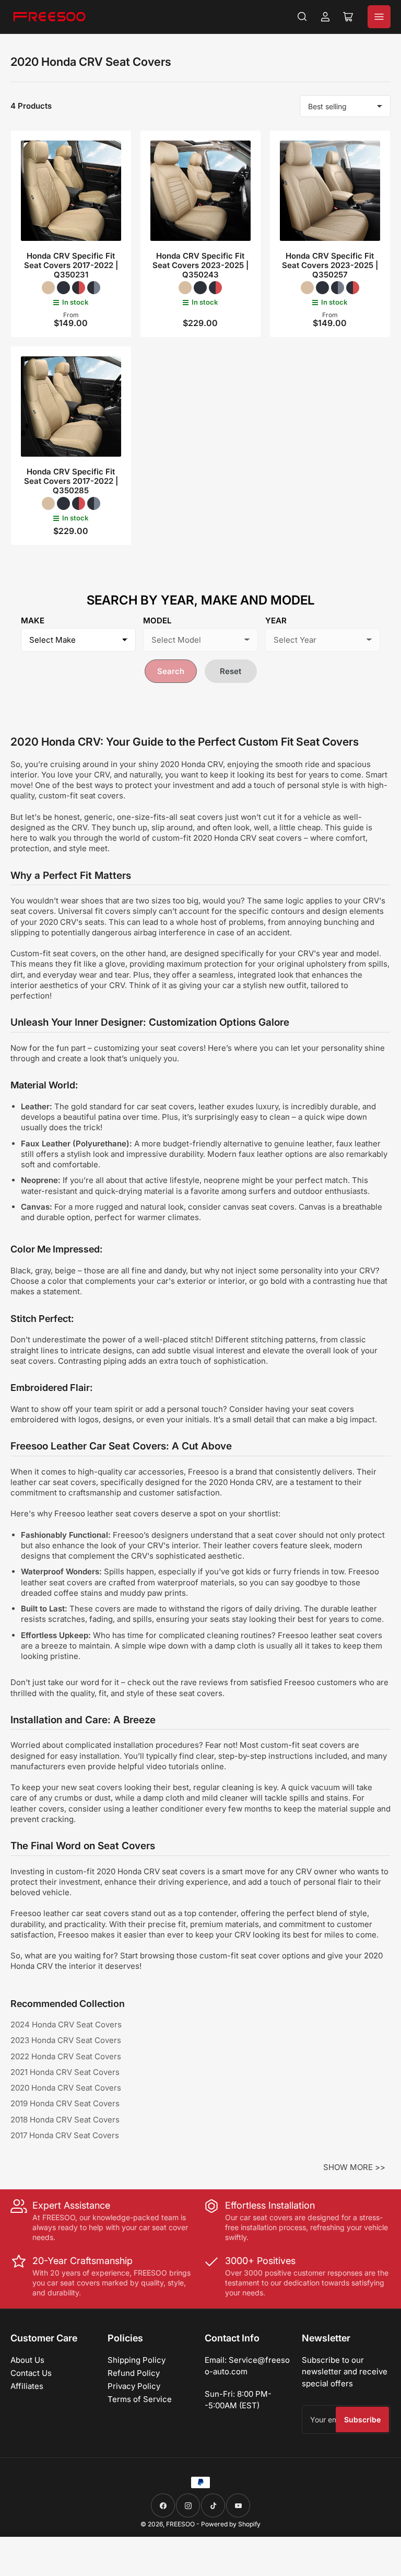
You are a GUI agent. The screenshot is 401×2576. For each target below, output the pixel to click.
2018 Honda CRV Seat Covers (65, 2120)
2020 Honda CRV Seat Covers (66, 2088)
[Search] (302, 17)
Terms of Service (140, 2399)
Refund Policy (134, 2373)
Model (157, 620)
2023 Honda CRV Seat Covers (66, 2040)
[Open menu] (379, 17)
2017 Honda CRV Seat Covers (65, 2135)
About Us (27, 2360)
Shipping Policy (137, 2360)
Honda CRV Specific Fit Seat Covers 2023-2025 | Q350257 (330, 265)
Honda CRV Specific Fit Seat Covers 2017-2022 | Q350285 (71, 481)
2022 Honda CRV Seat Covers (66, 2056)
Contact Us (31, 2373)
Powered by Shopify (231, 2524)
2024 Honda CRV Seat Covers (66, 2024)
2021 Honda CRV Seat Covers (65, 2072)
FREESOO (180, 2524)
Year (276, 620)
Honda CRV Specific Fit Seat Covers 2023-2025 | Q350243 (200, 265)
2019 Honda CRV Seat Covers (65, 2103)
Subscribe (362, 2420)
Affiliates (27, 2386)
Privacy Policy (134, 2386)
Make (33, 620)
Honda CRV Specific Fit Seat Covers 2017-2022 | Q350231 (71, 265)
